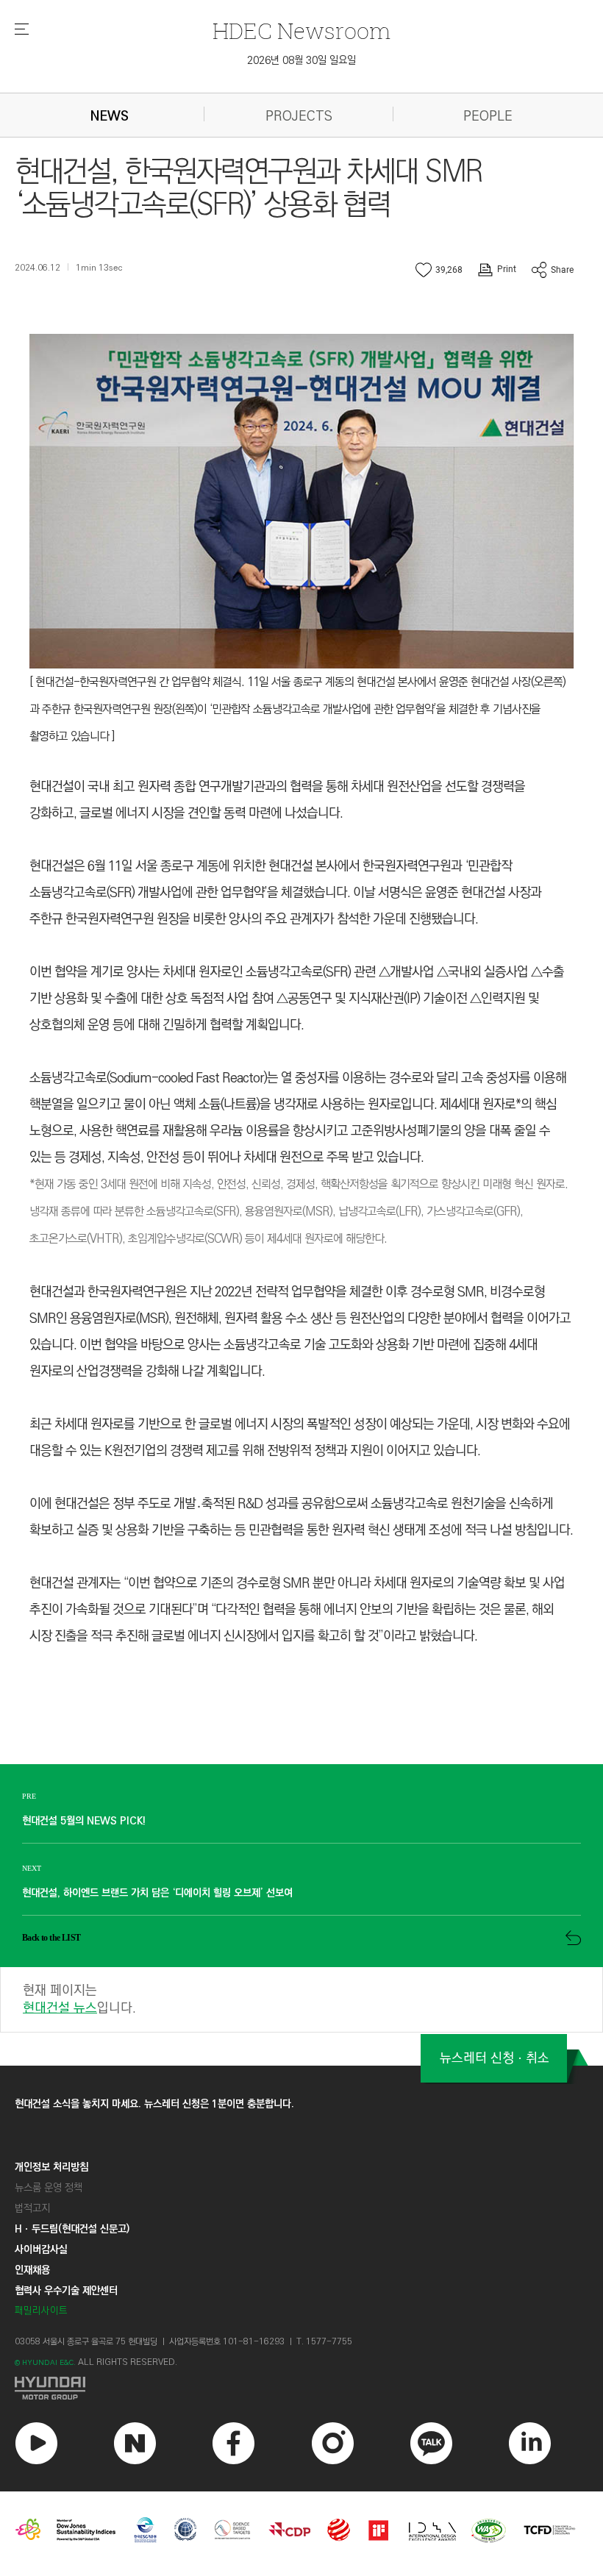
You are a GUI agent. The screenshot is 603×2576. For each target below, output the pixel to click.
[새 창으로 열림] (301, 2388)
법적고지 (32, 2208)
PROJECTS (299, 117)
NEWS (110, 117)
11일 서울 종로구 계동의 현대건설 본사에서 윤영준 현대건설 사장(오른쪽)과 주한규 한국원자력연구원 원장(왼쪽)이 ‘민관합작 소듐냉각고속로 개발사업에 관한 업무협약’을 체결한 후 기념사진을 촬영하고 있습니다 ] (297, 709)
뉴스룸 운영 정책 (49, 2188)
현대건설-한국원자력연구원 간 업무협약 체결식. (141, 682)
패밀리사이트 (41, 2311)
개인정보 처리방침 (51, 2167)
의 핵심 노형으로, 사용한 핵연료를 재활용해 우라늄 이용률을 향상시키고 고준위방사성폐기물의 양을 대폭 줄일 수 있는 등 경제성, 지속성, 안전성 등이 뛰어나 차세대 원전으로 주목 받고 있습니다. (293, 1131)
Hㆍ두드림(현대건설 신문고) (72, 2229)
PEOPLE (488, 117)
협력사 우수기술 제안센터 (66, 2291)
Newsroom (301, 31)
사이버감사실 (41, 2249)
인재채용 (32, 2270)
